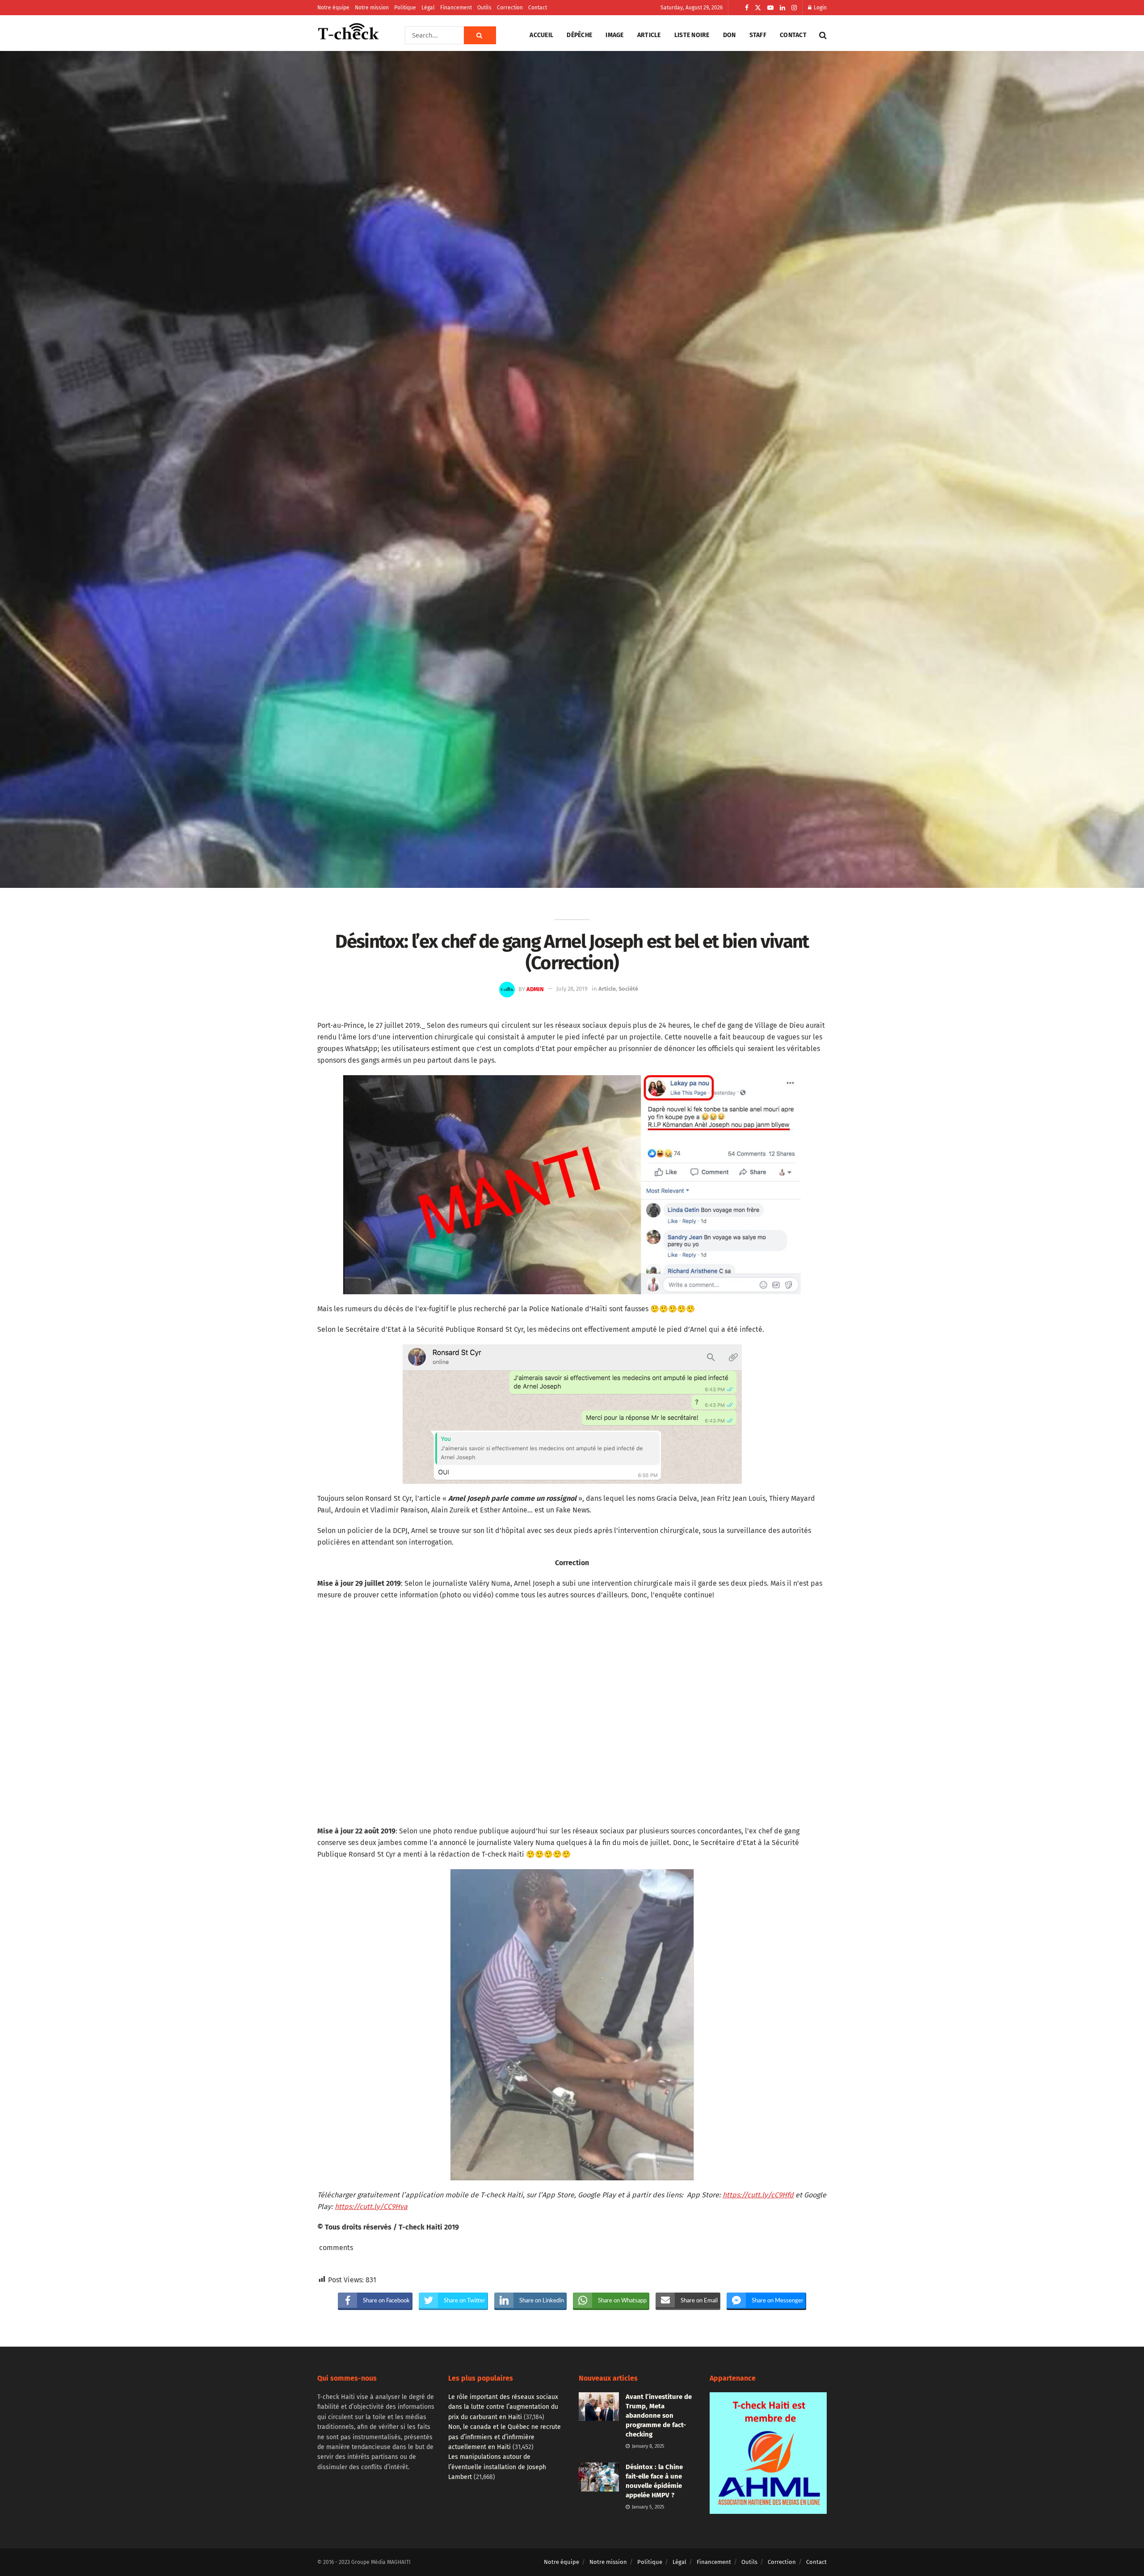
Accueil (541, 35)
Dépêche (579, 35)
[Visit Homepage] (349, 35)
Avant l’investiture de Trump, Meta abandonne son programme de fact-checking (659, 2416)
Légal (428, 8)
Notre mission (372, 8)
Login (820, 8)
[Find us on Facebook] (747, 8)
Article (649, 35)
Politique (405, 8)
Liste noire (692, 35)
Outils (484, 8)
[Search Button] (480, 35)
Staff (758, 35)
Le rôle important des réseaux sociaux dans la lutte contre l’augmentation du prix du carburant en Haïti (503, 2407)
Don (730, 35)
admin (535, 989)
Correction (510, 8)
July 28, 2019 (572, 989)
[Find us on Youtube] (770, 8)
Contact (538, 8)
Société (628, 989)
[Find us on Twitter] (758, 8)
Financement (456, 8)
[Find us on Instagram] (794, 8)
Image (614, 35)
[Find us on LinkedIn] (782, 8)
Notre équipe (333, 8)
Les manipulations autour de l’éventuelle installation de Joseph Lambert (497, 2467)
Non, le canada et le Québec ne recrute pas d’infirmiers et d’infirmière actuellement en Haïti (505, 2437)
